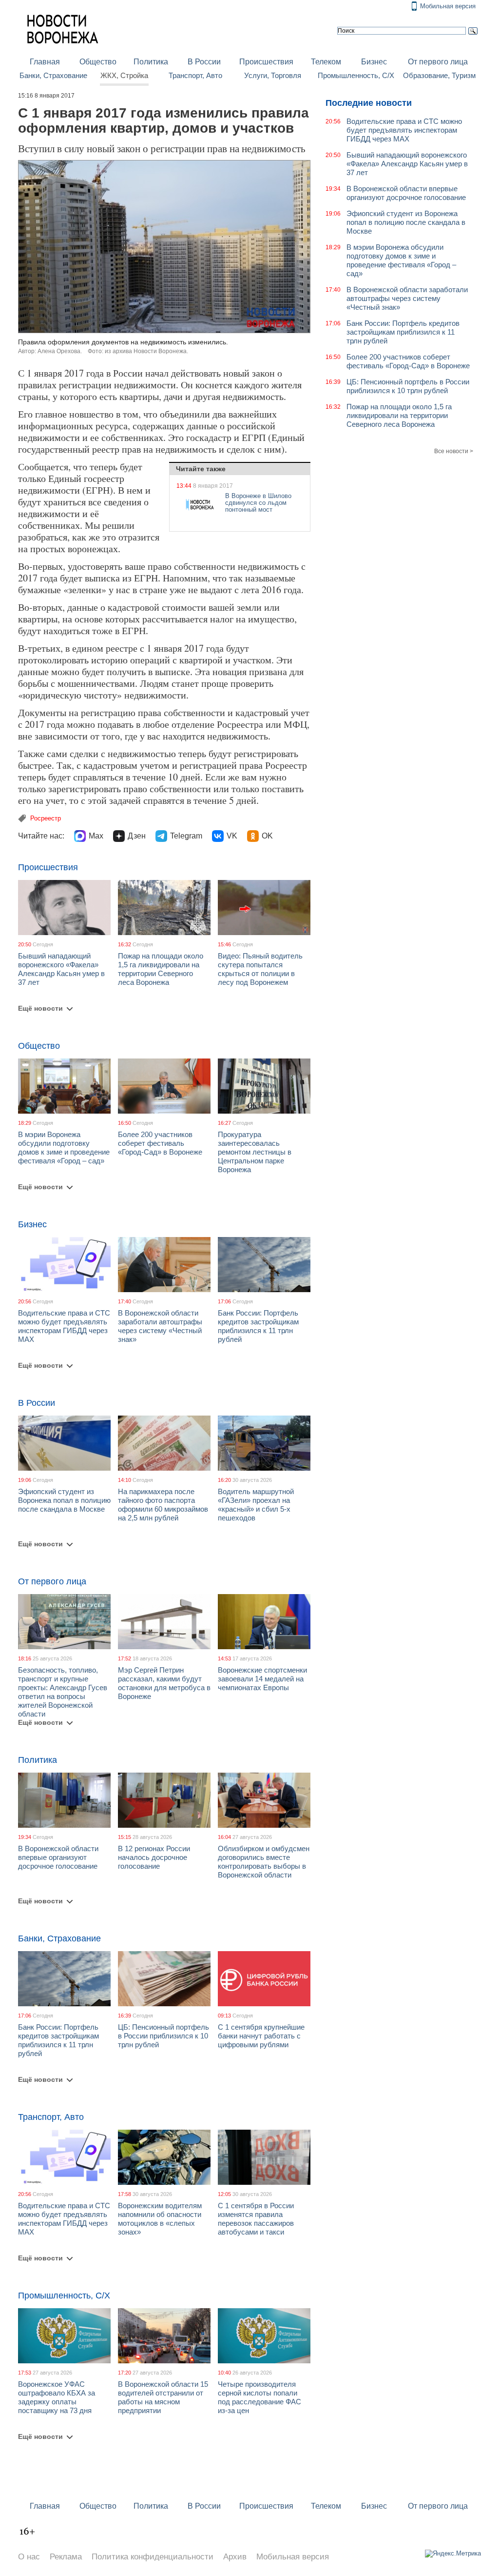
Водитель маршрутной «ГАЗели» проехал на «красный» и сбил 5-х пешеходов (256, 1505)
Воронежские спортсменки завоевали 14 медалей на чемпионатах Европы (262, 1679)
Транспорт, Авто (195, 76)
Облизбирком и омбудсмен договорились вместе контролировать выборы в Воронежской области (264, 1862)
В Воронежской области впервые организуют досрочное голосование (58, 1857)
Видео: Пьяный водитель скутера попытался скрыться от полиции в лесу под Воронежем (260, 969)
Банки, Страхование (53, 76)
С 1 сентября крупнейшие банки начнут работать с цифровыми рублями (261, 2036)
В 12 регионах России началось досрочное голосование (154, 1857)
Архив (235, 2557)
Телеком (326, 62)
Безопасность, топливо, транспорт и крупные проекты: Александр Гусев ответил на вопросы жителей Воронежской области (63, 1692)
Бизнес (374, 62)
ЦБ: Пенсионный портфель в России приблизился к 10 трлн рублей (163, 2036)
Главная (45, 62)
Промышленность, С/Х (356, 76)
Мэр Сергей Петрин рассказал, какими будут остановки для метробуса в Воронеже (164, 1683)
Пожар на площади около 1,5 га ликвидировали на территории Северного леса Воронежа (161, 969)
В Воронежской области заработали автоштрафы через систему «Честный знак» (160, 1326)
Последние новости (369, 103)
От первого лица (438, 62)
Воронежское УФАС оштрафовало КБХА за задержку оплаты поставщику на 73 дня (57, 2397)
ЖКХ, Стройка (124, 76)
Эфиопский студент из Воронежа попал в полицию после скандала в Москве (64, 1500)
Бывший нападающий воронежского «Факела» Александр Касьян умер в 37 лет (61, 969)
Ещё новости (40, 1008)
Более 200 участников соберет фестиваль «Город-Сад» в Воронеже (160, 1143)
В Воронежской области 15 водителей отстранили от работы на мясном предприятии (163, 2397)
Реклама (66, 2557)
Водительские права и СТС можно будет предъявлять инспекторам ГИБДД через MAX (64, 1326)
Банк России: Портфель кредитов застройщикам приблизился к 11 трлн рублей (258, 1326)
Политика (151, 62)
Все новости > (454, 451)
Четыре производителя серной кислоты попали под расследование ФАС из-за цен (259, 2397)
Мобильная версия (448, 6)
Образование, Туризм (439, 76)
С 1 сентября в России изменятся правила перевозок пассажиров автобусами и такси (256, 2219)
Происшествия (266, 62)
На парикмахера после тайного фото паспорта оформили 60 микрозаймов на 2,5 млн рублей (163, 1505)
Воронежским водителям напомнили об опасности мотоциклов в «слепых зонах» (160, 2219)
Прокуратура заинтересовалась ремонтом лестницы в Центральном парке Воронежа (255, 1152)
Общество (98, 62)
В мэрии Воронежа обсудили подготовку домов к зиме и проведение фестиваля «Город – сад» (64, 1148)
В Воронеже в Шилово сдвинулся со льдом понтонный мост (258, 503)
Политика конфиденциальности (153, 2557)
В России (204, 62)
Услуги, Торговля (273, 76)
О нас (29, 2557)
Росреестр (46, 818)
